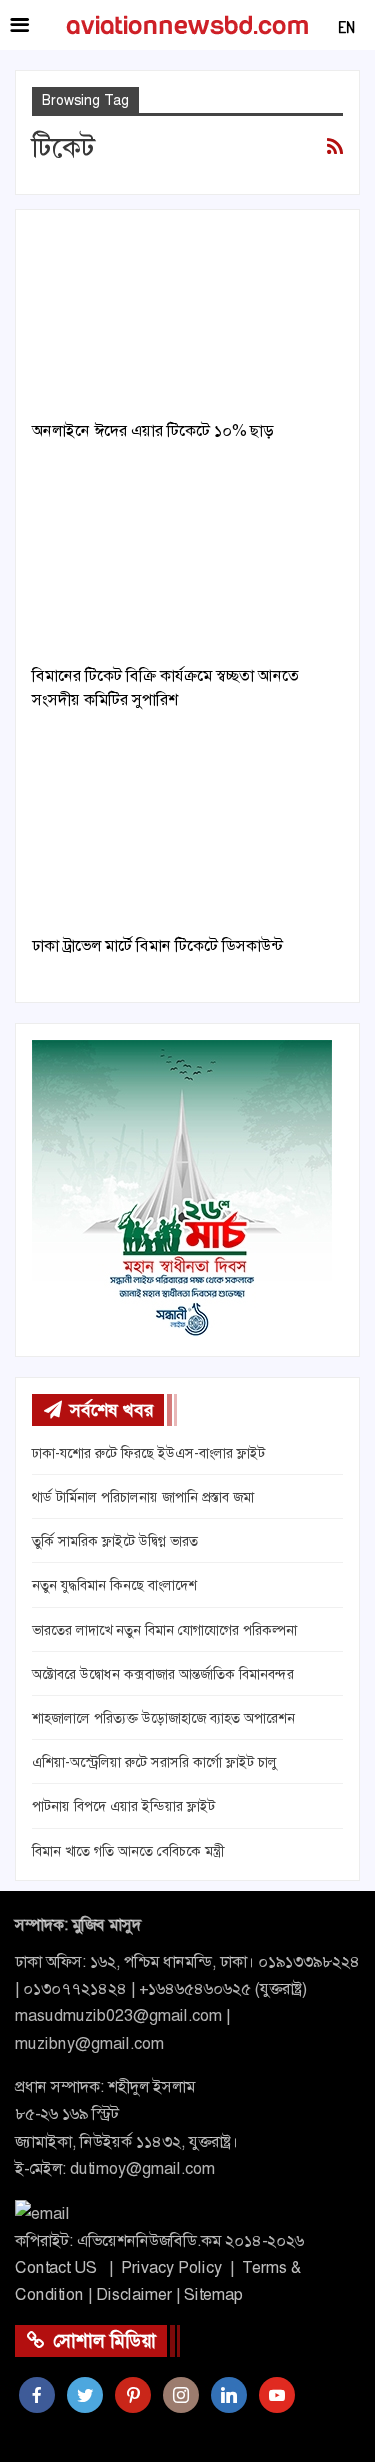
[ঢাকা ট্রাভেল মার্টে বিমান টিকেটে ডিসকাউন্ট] (187, 830)
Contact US (56, 2267)
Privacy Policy (171, 2267)
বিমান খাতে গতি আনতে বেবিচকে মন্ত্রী (128, 1851)
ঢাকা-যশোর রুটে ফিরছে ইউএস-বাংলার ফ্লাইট (148, 1453)
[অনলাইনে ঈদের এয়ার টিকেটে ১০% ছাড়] (187, 316)
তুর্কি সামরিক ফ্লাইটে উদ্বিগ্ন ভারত (115, 1541)
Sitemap (213, 2294)
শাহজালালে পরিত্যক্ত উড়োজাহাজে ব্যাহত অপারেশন (163, 1718)
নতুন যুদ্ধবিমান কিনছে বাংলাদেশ (114, 1585)
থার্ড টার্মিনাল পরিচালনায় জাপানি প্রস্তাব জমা (143, 1497)
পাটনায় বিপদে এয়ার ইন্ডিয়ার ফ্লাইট (123, 1806)
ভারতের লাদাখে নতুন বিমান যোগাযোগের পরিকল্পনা (164, 1630)
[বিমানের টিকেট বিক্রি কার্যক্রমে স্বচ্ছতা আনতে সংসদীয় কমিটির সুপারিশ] (187, 561)
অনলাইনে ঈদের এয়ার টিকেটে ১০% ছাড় (152, 430)
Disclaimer (134, 2294)
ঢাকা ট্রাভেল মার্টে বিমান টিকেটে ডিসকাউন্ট (157, 945)
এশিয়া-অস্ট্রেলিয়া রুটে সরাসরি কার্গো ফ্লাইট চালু (154, 1762)
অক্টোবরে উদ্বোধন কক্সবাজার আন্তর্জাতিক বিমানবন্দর (163, 1674)
